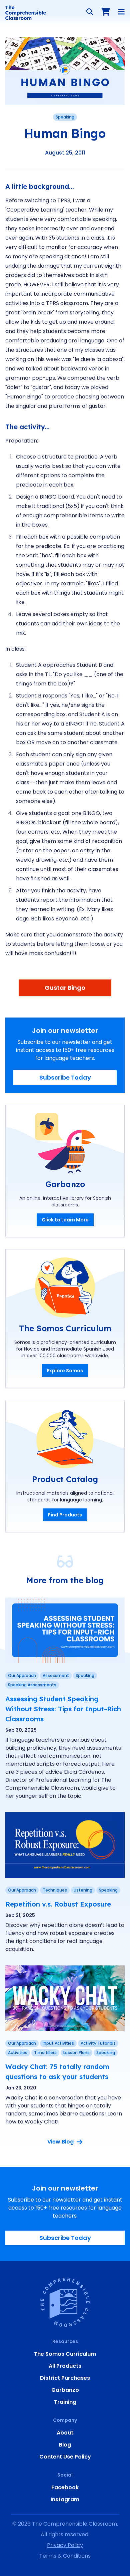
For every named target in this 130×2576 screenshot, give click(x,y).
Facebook (65, 2487)
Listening (83, 1890)
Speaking (65, 117)
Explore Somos (65, 1371)
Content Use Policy (65, 2457)
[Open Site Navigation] (121, 12)
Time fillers (45, 2053)
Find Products (65, 1515)
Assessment (56, 1675)
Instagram (65, 2499)
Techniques (55, 1890)
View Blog (60, 2142)
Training (65, 2402)
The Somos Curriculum (65, 2354)
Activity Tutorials (98, 2043)
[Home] (26, 13)
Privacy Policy (65, 2545)
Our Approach (22, 1675)
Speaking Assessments (32, 1685)
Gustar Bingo (65, 988)
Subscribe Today (65, 1077)
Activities (18, 2053)
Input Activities (58, 2043)
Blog (65, 2445)
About (65, 2433)
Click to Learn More (65, 1220)
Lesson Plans (76, 2053)
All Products (65, 2366)
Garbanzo (65, 2390)
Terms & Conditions (65, 2556)
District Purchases (65, 2378)
